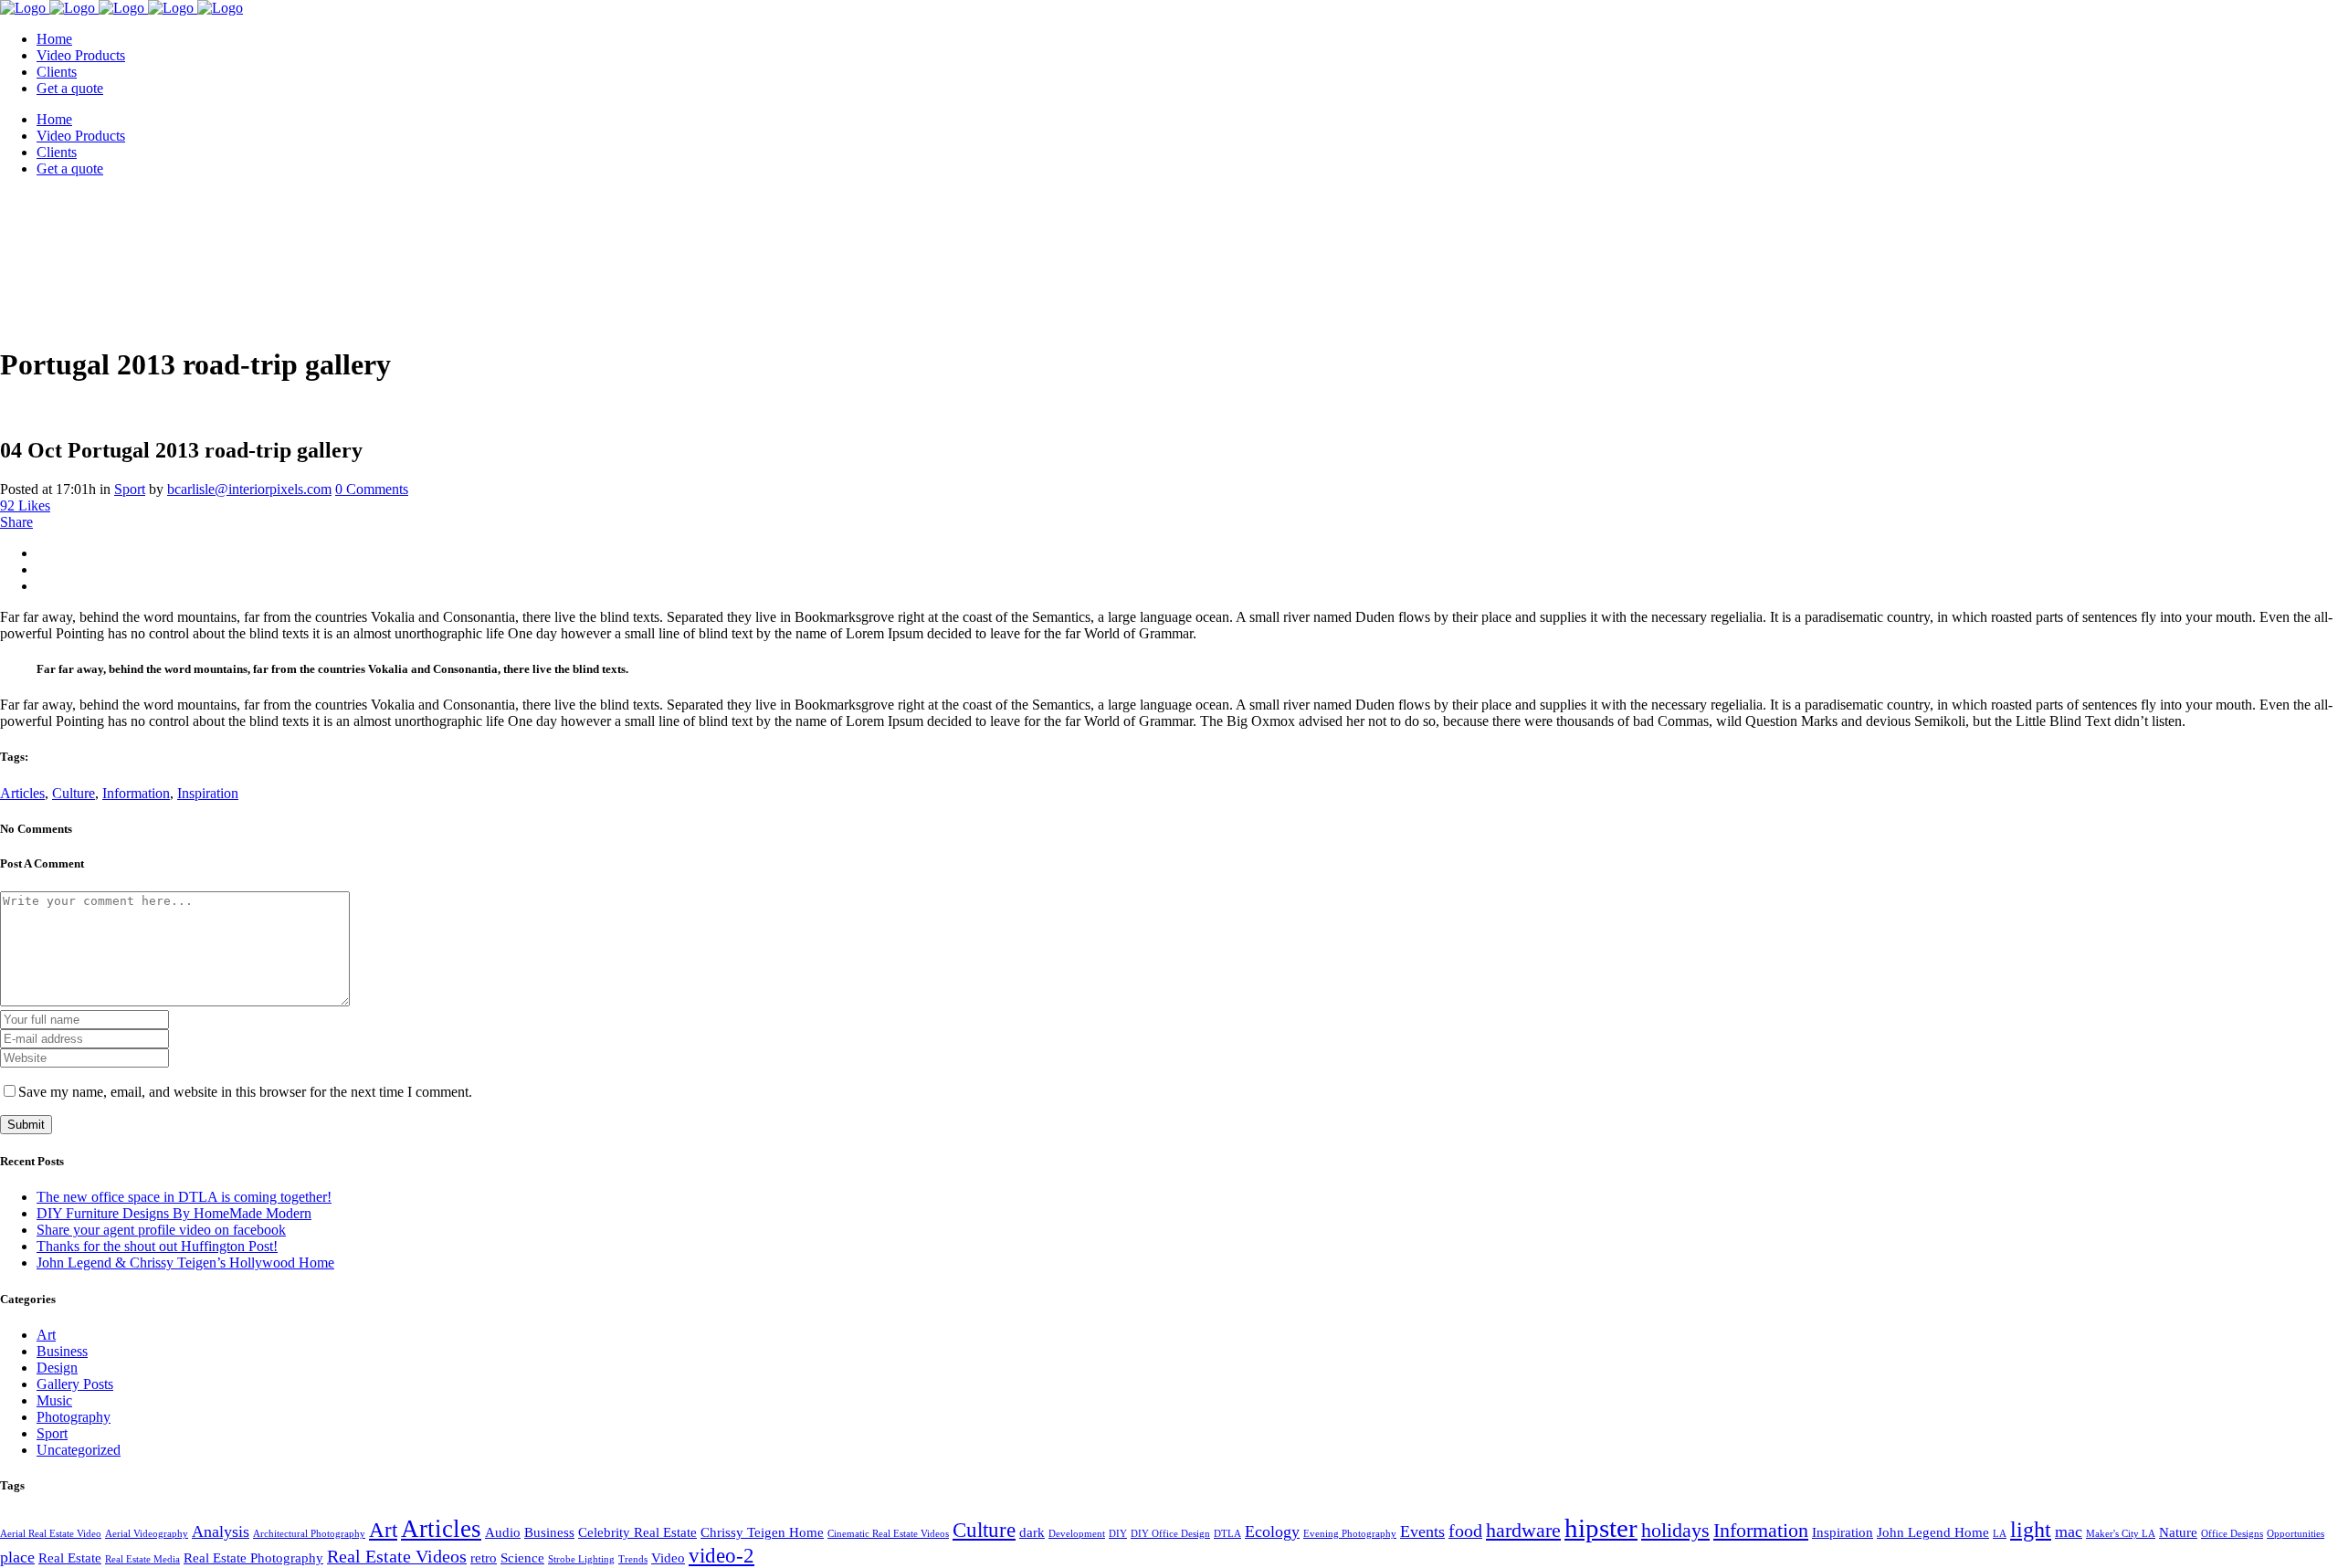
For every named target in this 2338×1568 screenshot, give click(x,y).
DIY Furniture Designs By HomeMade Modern (174, 1213)
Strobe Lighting (581, 1559)
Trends (633, 1559)
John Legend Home (1933, 1532)
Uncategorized (79, 1450)
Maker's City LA (2121, 1534)
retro (484, 1558)
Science (522, 1558)
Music (54, 1400)
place (17, 1557)
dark (1032, 1532)
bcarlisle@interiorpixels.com (249, 489)
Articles (22, 793)
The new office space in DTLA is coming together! (184, 1197)
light (2031, 1529)
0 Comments (372, 489)
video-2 (721, 1555)
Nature (2178, 1532)
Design (57, 1368)
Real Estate (70, 1558)
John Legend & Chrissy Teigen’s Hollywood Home (185, 1263)
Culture (74, 793)
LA (2000, 1534)
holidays (1675, 1531)
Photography (74, 1417)
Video (668, 1558)
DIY (1118, 1534)
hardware (1523, 1531)
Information (136, 793)
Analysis (221, 1531)
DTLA (1227, 1534)
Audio (503, 1532)
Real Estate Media (142, 1559)
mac (2069, 1531)
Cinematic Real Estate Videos (888, 1534)
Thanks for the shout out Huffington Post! (157, 1246)
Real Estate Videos (397, 1556)
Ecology (1272, 1531)
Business (62, 1351)
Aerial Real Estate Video (51, 1534)
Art (46, 1335)
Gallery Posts (75, 1384)
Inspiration (208, 793)
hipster (1601, 1528)
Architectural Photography (309, 1534)
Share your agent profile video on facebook (161, 1230)
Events (1422, 1531)
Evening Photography (1350, 1534)
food (1465, 1531)
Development (1077, 1534)
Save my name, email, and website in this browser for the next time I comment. (245, 1092)
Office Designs (2232, 1534)
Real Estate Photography (253, 1558)
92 (25, 505)
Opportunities (2296, 1534)
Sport (130, 489)
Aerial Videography (147, 1534)
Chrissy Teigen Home (762, 1532)
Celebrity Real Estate (637, 1532)
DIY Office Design (1170, 1534)
